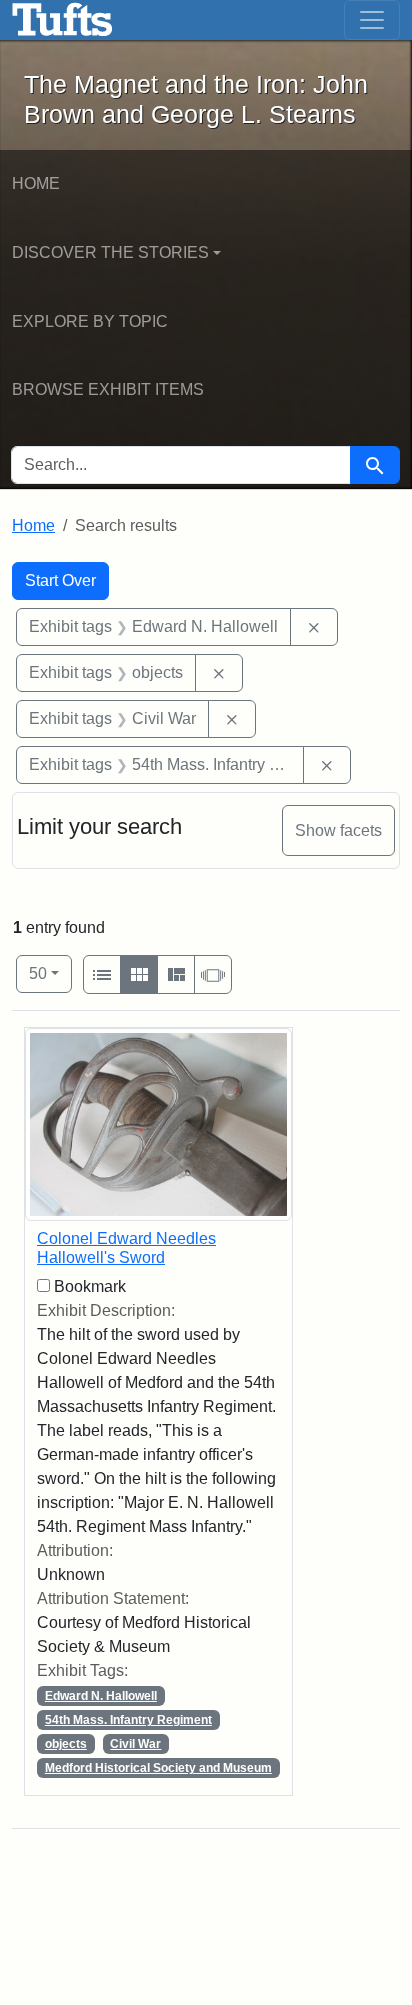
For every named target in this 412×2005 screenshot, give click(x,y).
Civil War (135, 1744)
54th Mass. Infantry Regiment (128, 1720)
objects (66, 1744)
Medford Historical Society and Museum (158, 1768)
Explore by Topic (90, 321)
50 (50, 973)
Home (36, 183)
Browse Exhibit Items (108, 389)
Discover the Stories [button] (110, 252)
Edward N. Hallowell (101, 1696)
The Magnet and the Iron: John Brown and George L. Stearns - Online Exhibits (62, 20)
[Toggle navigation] (372, 20)
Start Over (60, 580)
